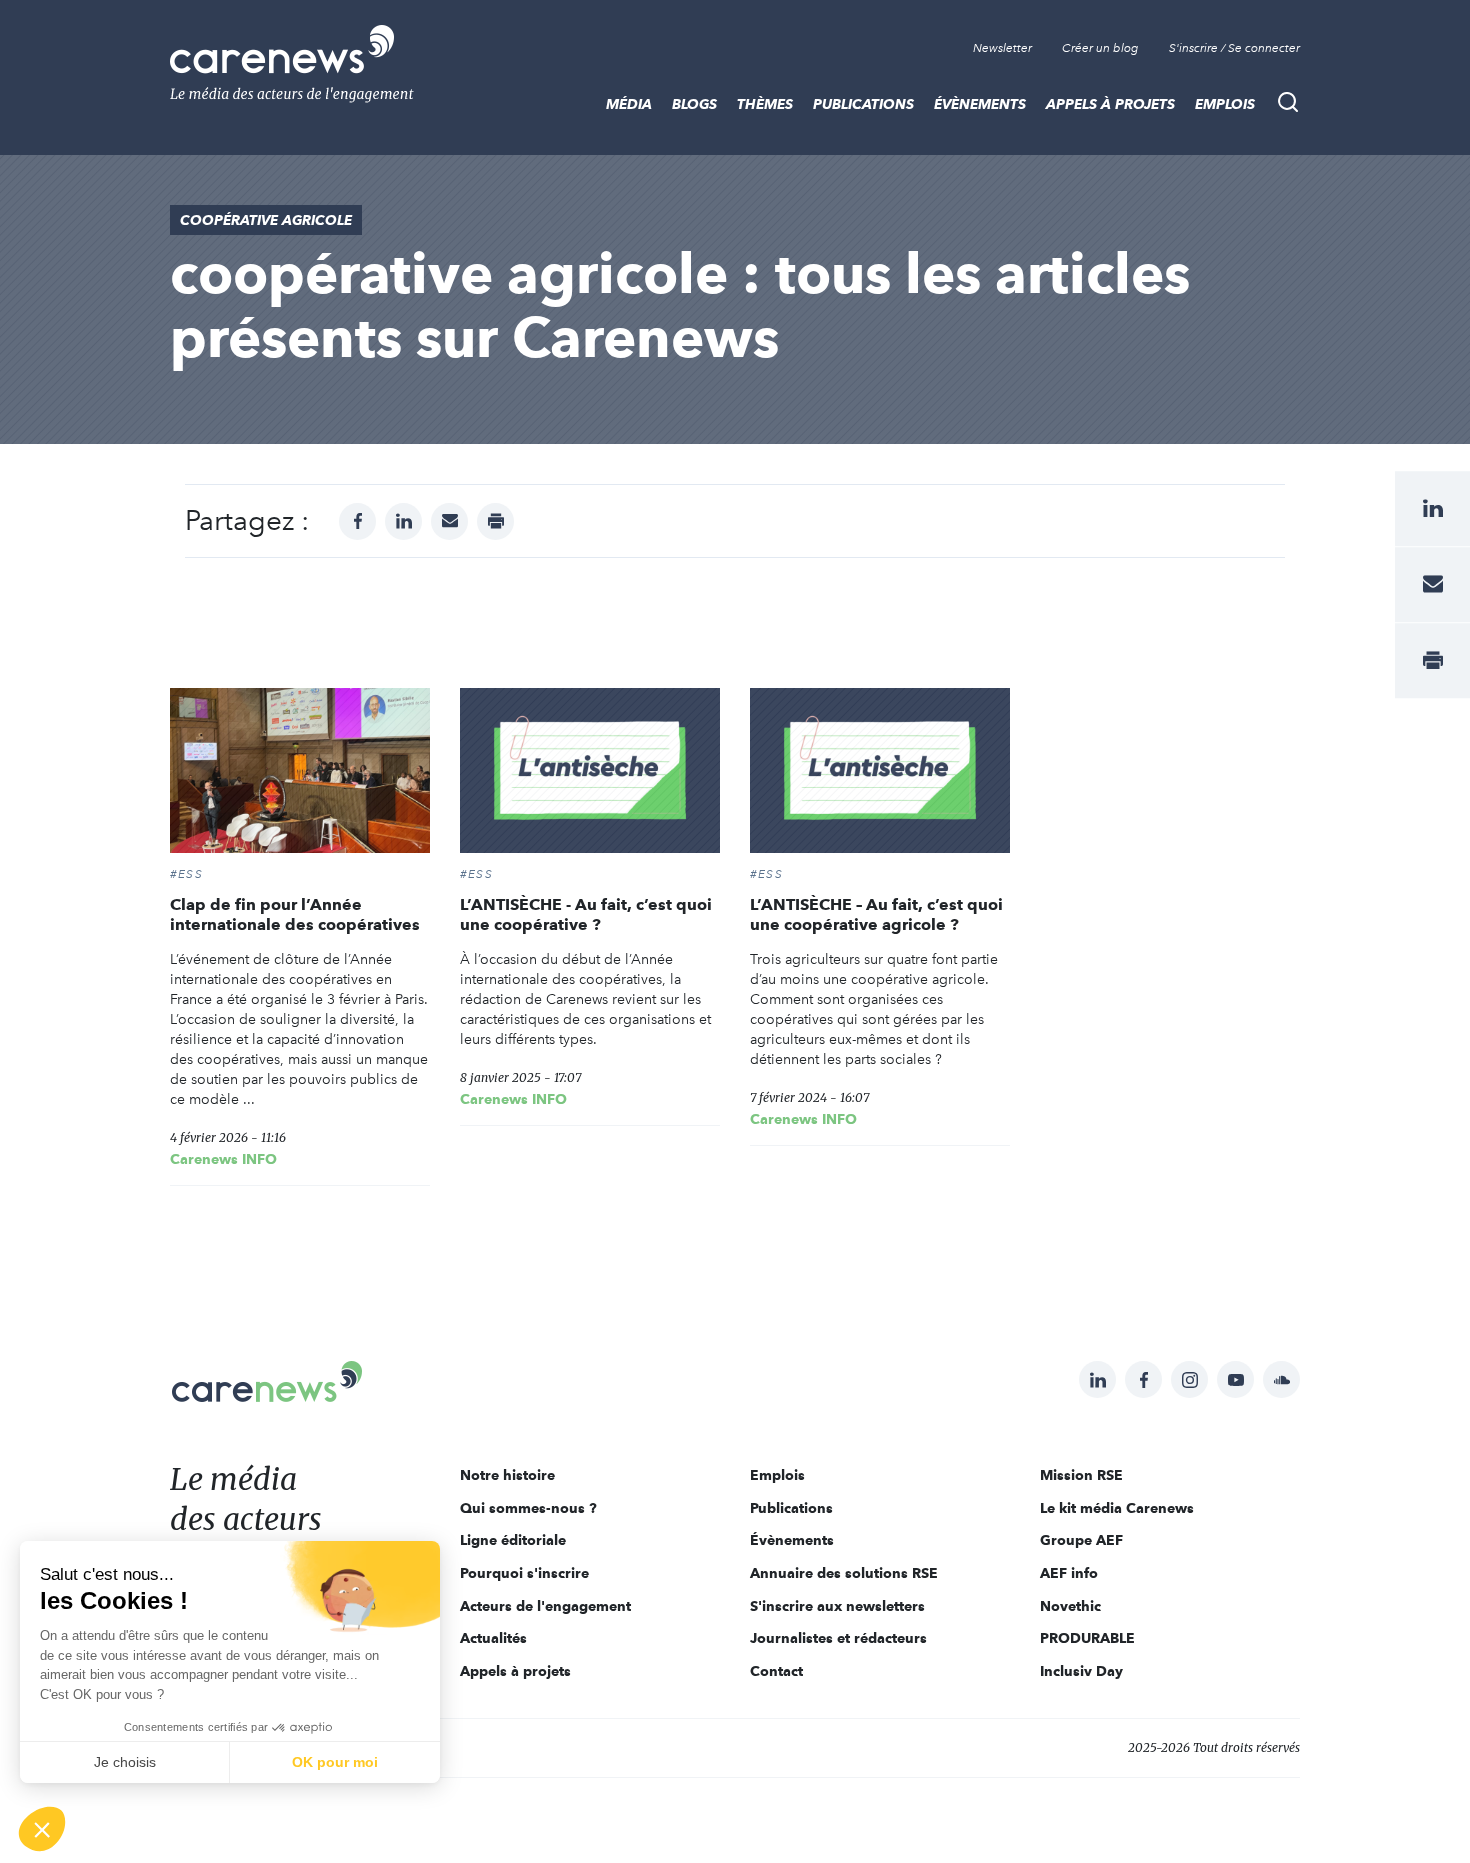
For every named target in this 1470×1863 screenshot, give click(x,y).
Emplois (1225, 104)
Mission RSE (1081, 1475)
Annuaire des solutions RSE (844, 1573)
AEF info (1069, 1573)
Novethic (1070, 1606)
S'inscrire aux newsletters (837, 1606)
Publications (863, 104)
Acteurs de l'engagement (545, 1606)
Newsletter (1002, 48)
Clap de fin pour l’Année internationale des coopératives (295, 914)
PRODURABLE (1087, 1638)
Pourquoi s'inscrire (524, 1573)
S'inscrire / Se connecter (1234, 48)
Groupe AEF (1081, 1540)
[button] (42, 1829)
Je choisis (125, 1762)
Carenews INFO (223, 1159)
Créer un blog (1100, 48)
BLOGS (694, 104)
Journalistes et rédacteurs (838, 1638)
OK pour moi (335, 1762)
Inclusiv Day (1081, 1671)
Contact (776, 1671)
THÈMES (765, 104)
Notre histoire (507, 1475)
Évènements (980, 104)
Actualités (493, 1638)
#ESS (186, 874)
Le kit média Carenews (1117, 1508)
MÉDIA (629, 104)
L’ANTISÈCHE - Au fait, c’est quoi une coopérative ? (586, 914)
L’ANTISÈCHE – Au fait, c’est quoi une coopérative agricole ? (876, 914)
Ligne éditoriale (513, 1540)
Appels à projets (1110, 104)
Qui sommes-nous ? (528, 1508)
